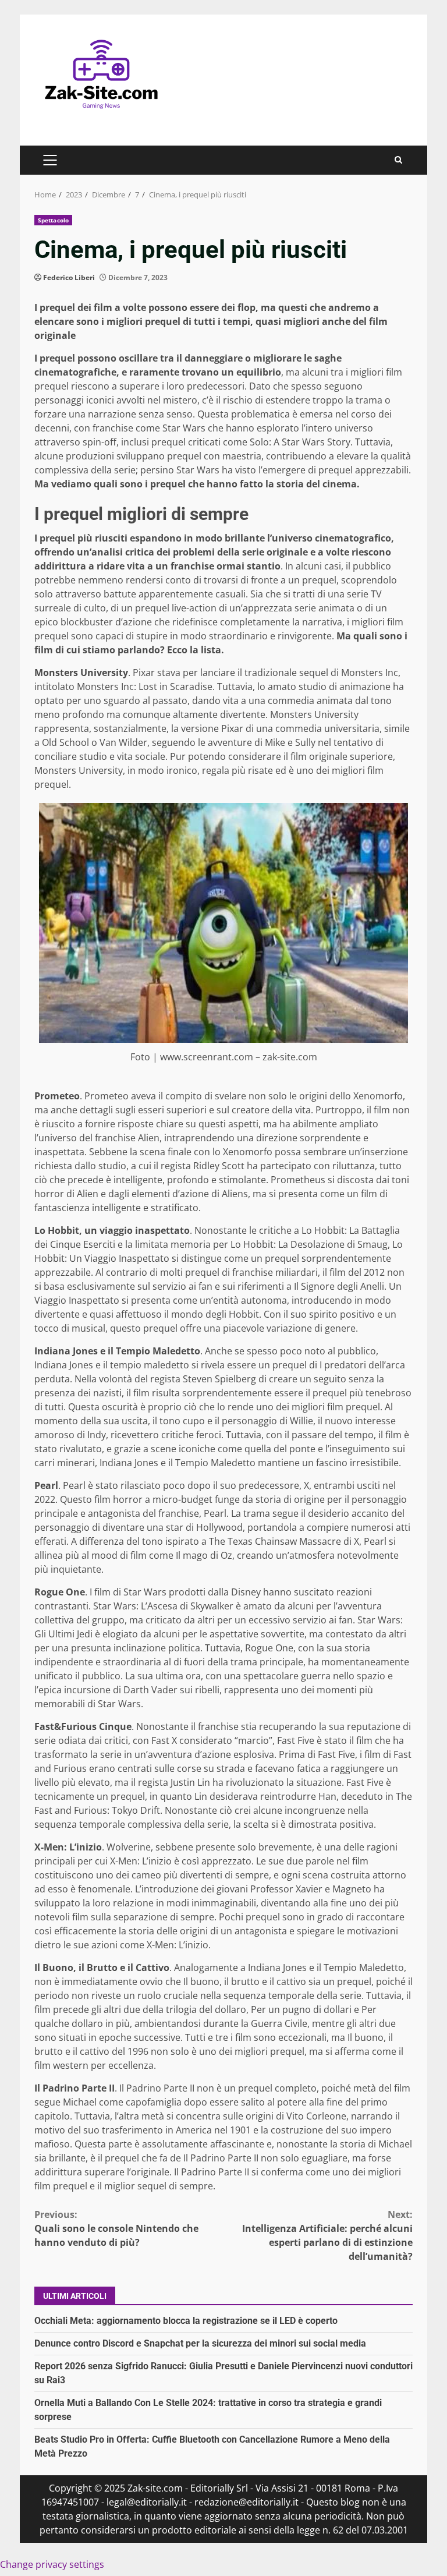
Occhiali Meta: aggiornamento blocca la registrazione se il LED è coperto (186, 2321)
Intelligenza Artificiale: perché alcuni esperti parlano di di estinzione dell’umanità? (327, 2235)
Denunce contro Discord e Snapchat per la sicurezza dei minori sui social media (200, 2343)
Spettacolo (53, 220)
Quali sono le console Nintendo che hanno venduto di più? (116, 2228)
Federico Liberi (69, 277)
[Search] (398, 160)
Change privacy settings (52, 2564)
